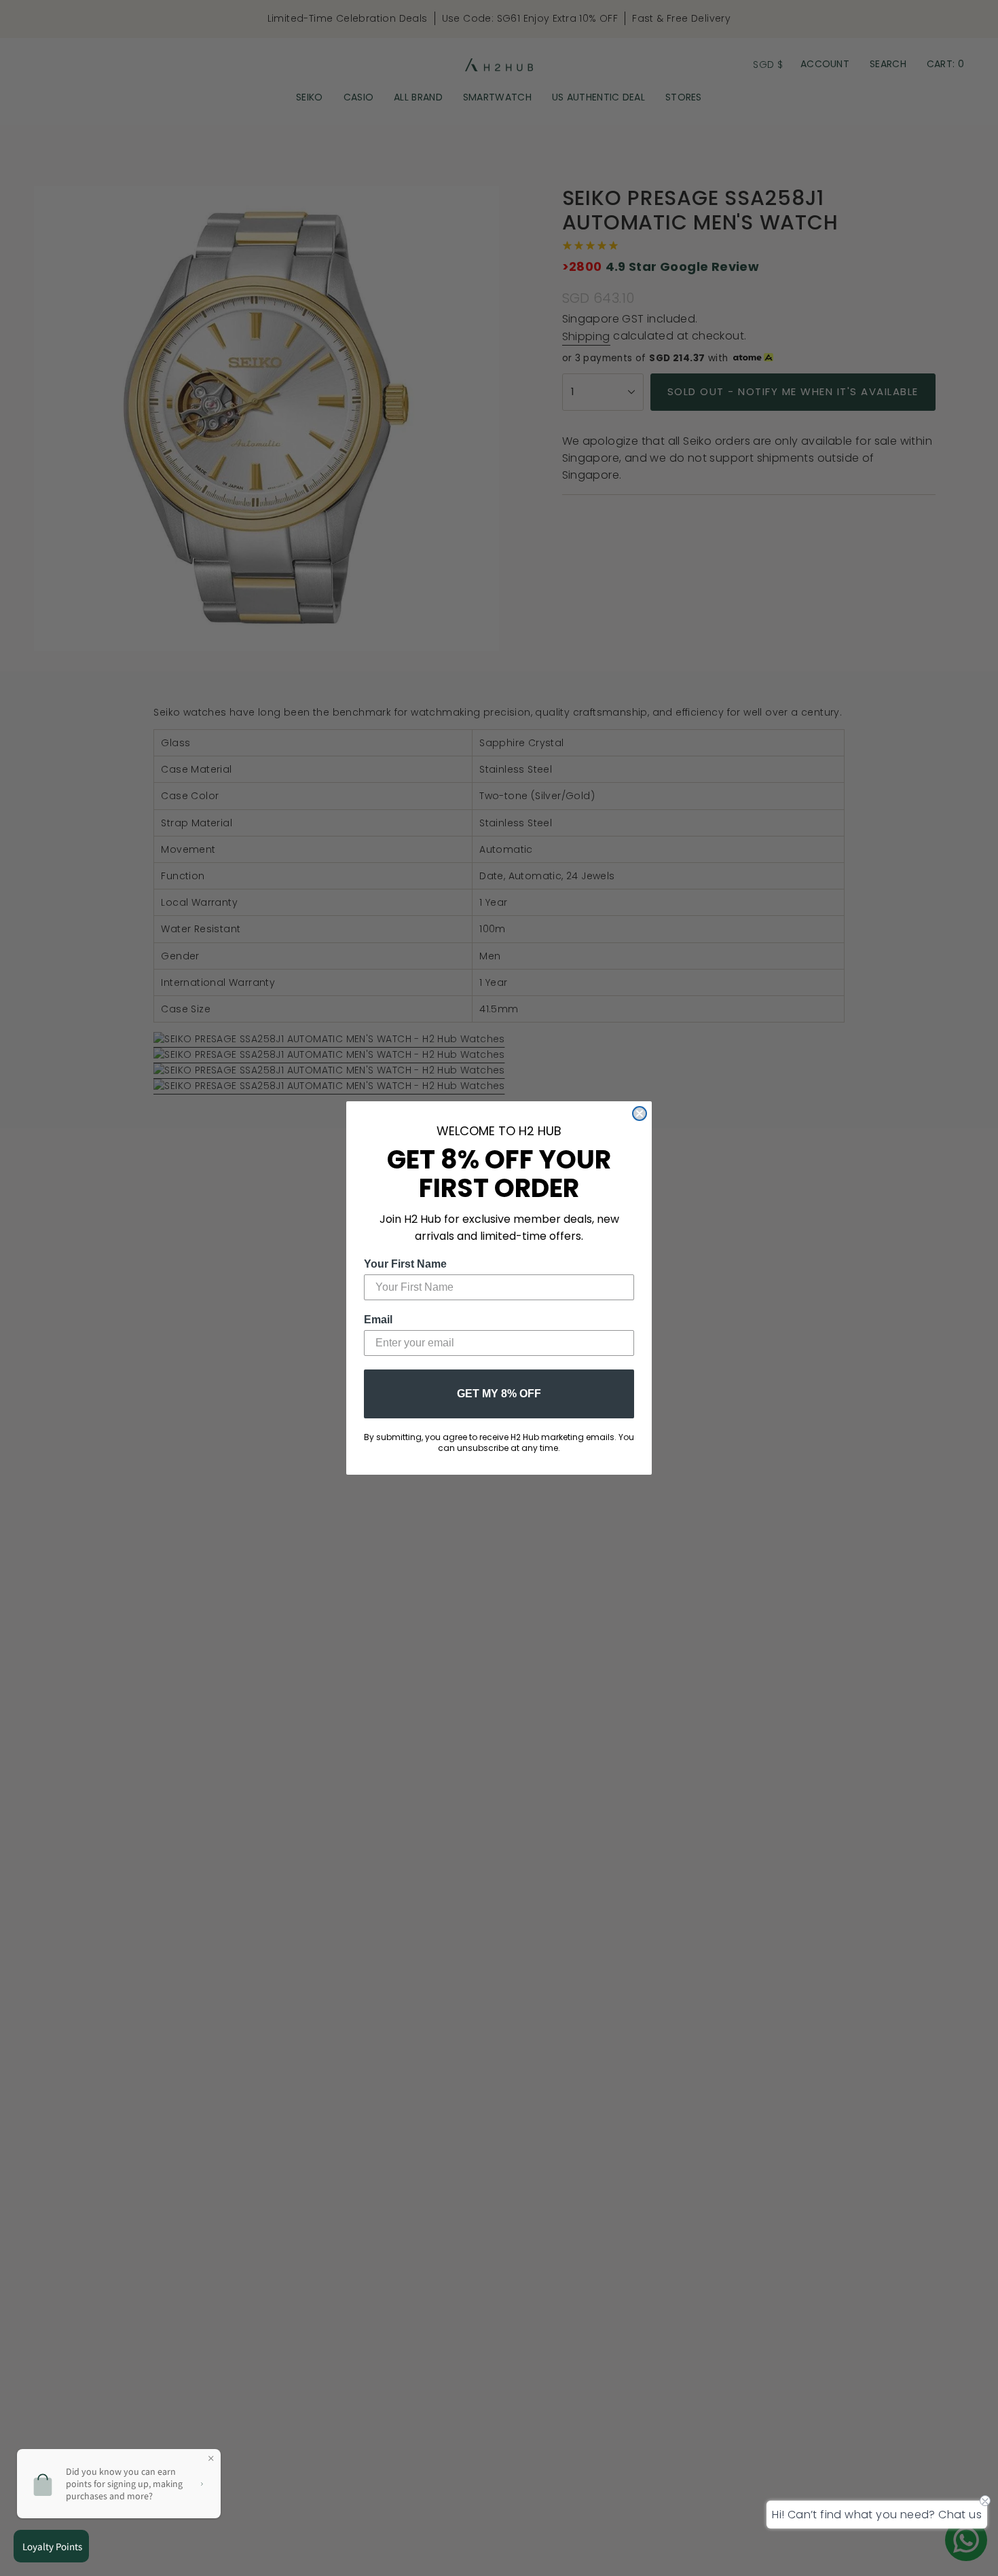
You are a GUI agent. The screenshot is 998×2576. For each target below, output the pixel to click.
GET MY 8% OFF (499, 1394)
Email (378, 1320)
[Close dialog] (640, 1114)
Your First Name (405, 1264)
